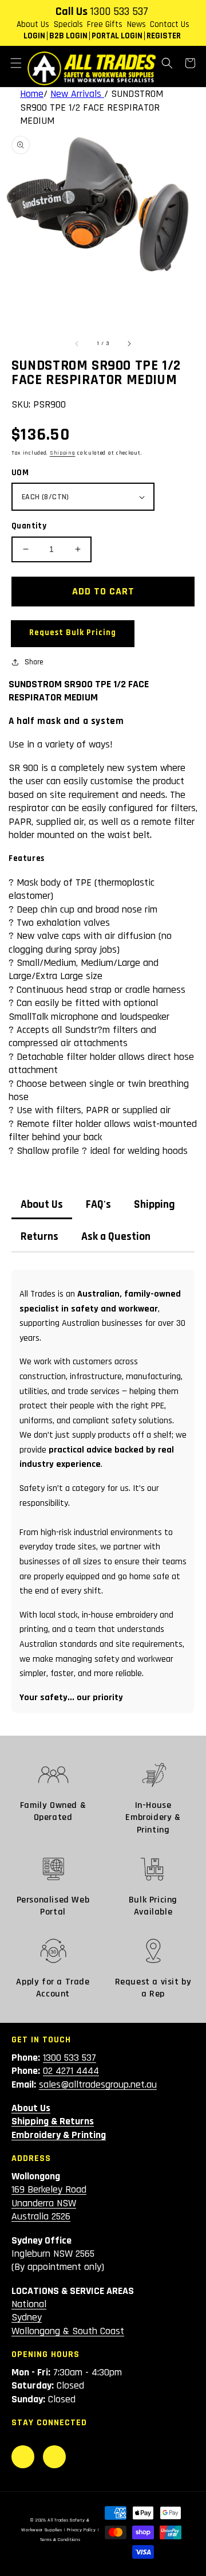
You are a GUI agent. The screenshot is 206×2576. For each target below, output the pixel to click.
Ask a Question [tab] (116, 1237)
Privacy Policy (82, 2530)
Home (32, 94)
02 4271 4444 (71, 2071)
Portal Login (117, 36)
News (136, 24)
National (29, 2304)
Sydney (27, 2317)
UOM (20, 473)
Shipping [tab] (154, 1205)
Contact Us (170, 24)
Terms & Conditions (60, 2540)
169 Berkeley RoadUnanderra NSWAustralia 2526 (49, 2203)
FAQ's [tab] (98, 1205)
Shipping (63, 453)
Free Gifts (105, 24)
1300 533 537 (119, 11)
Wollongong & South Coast (68, 2331)
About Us (33, 24)
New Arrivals (77, 94)
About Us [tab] (42, 1205)
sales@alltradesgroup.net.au (98, 2084)
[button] (16, 63)
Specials (68, 24)
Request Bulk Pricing (73, 633)
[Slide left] (77, 343)
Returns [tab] (39, 1237)
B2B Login (68, 36)
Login (34, 36)
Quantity (29, 526)
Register (164, 36)
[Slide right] (129, 343)
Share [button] (34, 662)
